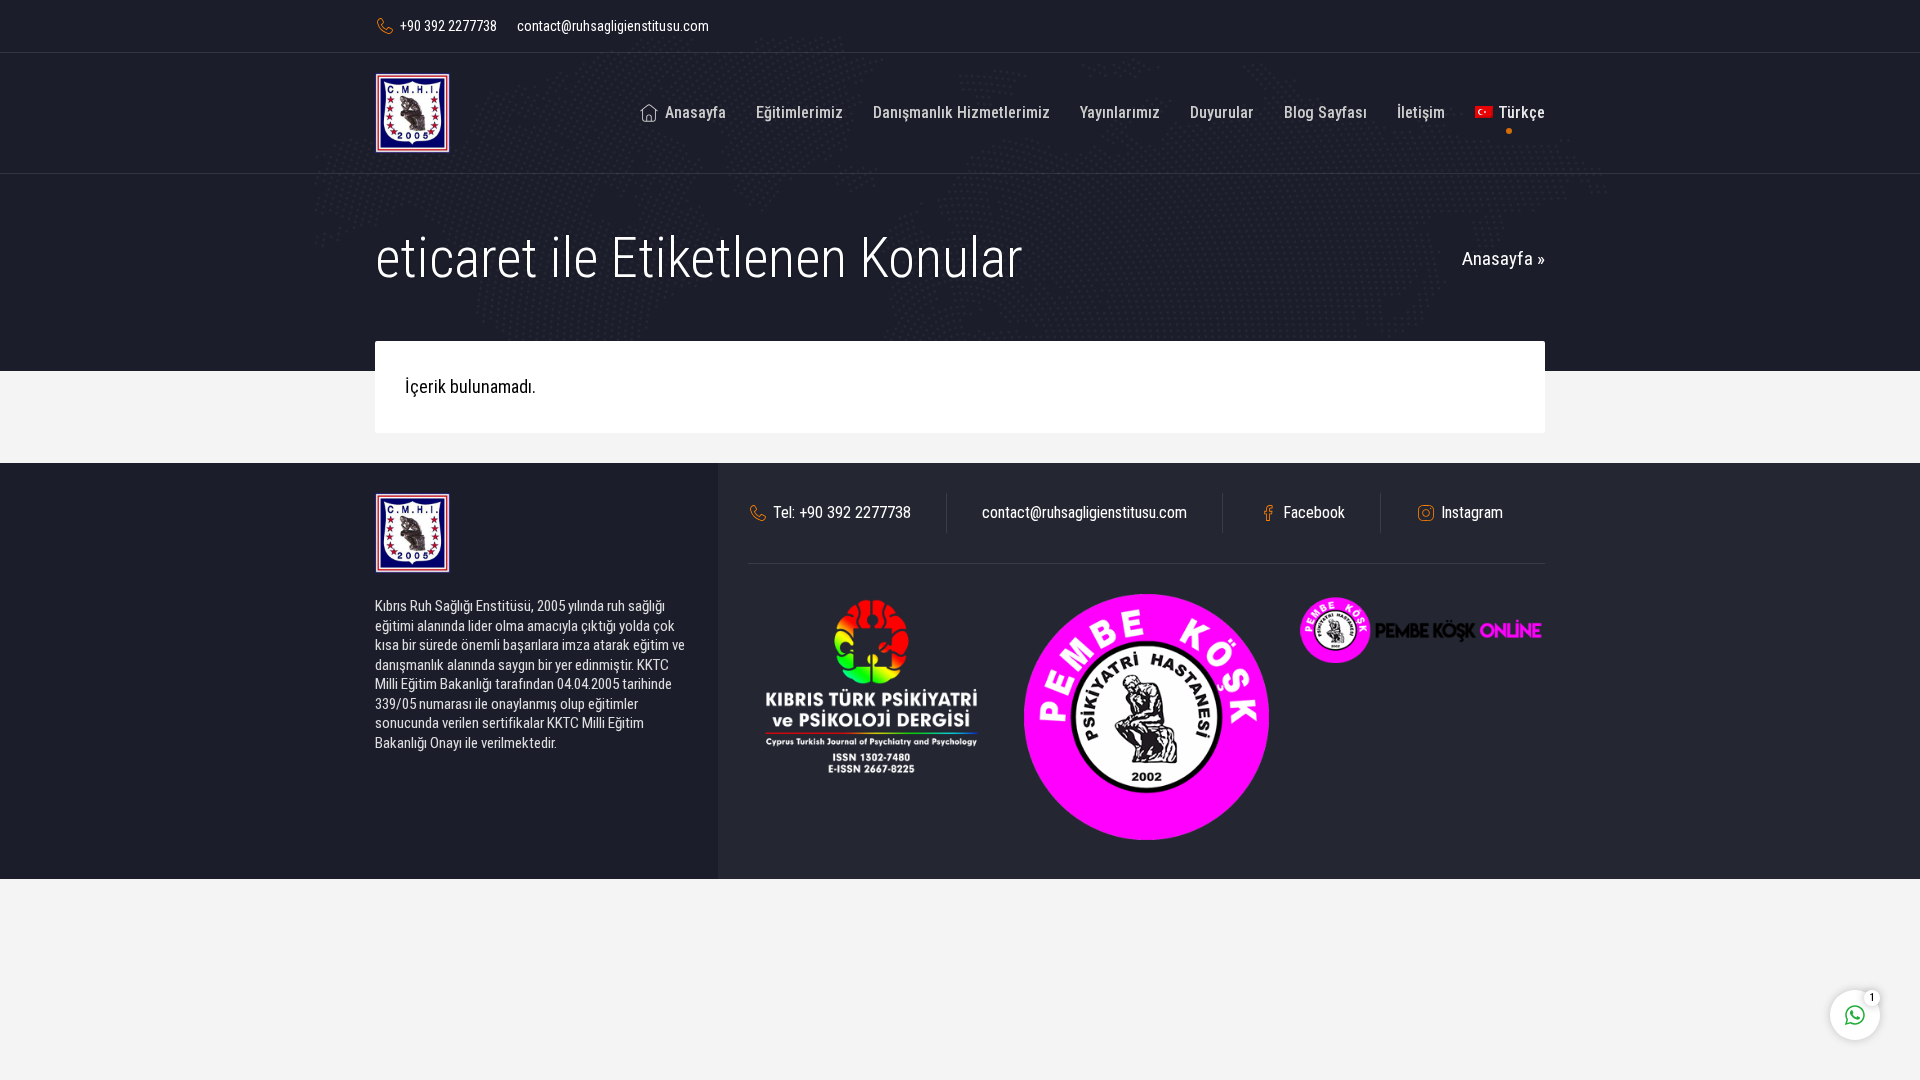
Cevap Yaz (1730, 931)
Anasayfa (1497, 258)
